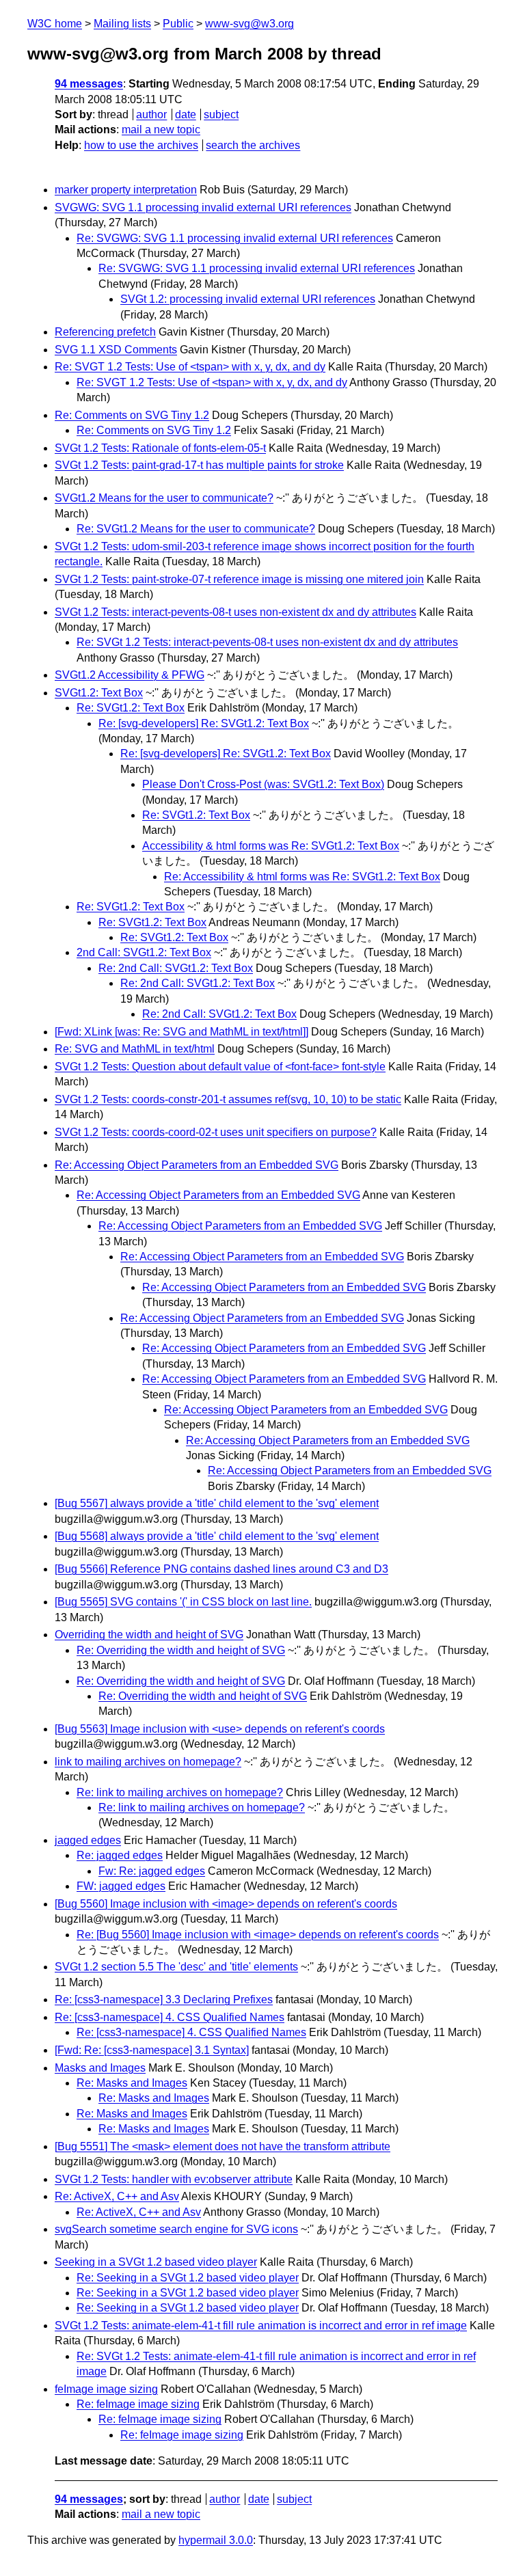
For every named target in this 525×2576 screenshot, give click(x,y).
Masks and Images (100, 2068)
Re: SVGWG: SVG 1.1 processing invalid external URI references (235, 238)
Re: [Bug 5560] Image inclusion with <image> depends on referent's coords (258, 1935)
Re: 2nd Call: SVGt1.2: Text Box (176, 968)
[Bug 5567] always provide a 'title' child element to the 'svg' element (217, 1503)
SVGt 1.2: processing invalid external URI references (248, 299)
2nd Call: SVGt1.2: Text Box (144, 952)
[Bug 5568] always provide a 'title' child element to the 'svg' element (217, 1536)
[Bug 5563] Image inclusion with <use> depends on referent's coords (220, 1729)
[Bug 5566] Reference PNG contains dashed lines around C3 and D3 (221, 1569)
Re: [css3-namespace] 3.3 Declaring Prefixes (164, 1999)
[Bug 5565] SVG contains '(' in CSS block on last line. (183, 1602)
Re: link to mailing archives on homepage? (180, 1792)
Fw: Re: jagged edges (152, 1871)
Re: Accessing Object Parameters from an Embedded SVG (197, 1165)
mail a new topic (161, 130)
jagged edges (88, 1840)
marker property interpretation (126, 190)
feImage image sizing (106, 2389)
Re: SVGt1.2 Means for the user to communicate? (196, 529)
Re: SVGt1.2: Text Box (131, 708)
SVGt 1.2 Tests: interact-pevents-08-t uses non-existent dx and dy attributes (235, 612)
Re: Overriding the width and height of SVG (181, 1650)
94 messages (89, 84)
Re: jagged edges (120, 1855)
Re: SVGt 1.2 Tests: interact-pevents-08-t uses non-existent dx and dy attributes (267, 642)
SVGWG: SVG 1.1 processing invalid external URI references (203, 207)
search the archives (253, 145)
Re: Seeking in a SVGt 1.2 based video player (188, 2278)
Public (178, 24)
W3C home (55, 24)
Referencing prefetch (105, 332)
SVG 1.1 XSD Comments (116, 350)
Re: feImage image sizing (138, 2404)
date (186, 114)
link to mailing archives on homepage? (148, 1762)
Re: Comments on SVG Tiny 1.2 (132, 415)
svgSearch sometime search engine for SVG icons (176, 2229)
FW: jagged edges (121, 1886)
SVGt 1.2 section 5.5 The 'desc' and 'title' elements (176, 1967)
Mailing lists (122, 24)
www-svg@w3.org (250, 24)
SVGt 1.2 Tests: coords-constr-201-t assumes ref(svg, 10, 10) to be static (228, 1099)
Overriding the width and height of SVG (149, 1635)
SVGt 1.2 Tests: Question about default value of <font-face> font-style (220, 1067)
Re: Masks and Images (132, 2083)
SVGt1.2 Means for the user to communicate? (164, 498)
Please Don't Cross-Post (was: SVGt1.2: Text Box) (263, 784)
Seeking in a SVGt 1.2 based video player (156, 2262)
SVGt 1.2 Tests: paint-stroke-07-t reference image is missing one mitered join (239, 579)
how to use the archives (141, 145)
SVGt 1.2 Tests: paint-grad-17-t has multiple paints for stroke (199, 465)
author (151, 114)
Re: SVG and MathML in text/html (135, 1049)
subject (221, 114)
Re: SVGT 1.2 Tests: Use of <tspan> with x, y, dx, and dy (190, 367)
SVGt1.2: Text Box (99, 693)
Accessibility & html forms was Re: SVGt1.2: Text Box (271, 846)
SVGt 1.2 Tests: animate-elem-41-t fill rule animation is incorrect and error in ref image (261, 2326)
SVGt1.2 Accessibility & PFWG (130, 675)
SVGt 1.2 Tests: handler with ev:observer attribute (174, 2179)
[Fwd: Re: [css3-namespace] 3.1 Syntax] (152, 2050)
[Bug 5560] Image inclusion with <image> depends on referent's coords (226, 1904)
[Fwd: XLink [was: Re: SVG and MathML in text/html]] (181, 1032)
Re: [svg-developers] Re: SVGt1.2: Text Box (204, 723)
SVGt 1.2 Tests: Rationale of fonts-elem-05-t (160, 448)
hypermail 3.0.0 (216, 2540)
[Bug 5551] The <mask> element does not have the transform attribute (223, 2146)
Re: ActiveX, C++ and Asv (117, 2196)
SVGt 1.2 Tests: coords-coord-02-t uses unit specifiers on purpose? (216, 1132)
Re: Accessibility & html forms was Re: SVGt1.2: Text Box (302, 877)
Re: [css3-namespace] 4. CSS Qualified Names (170, 2017)
